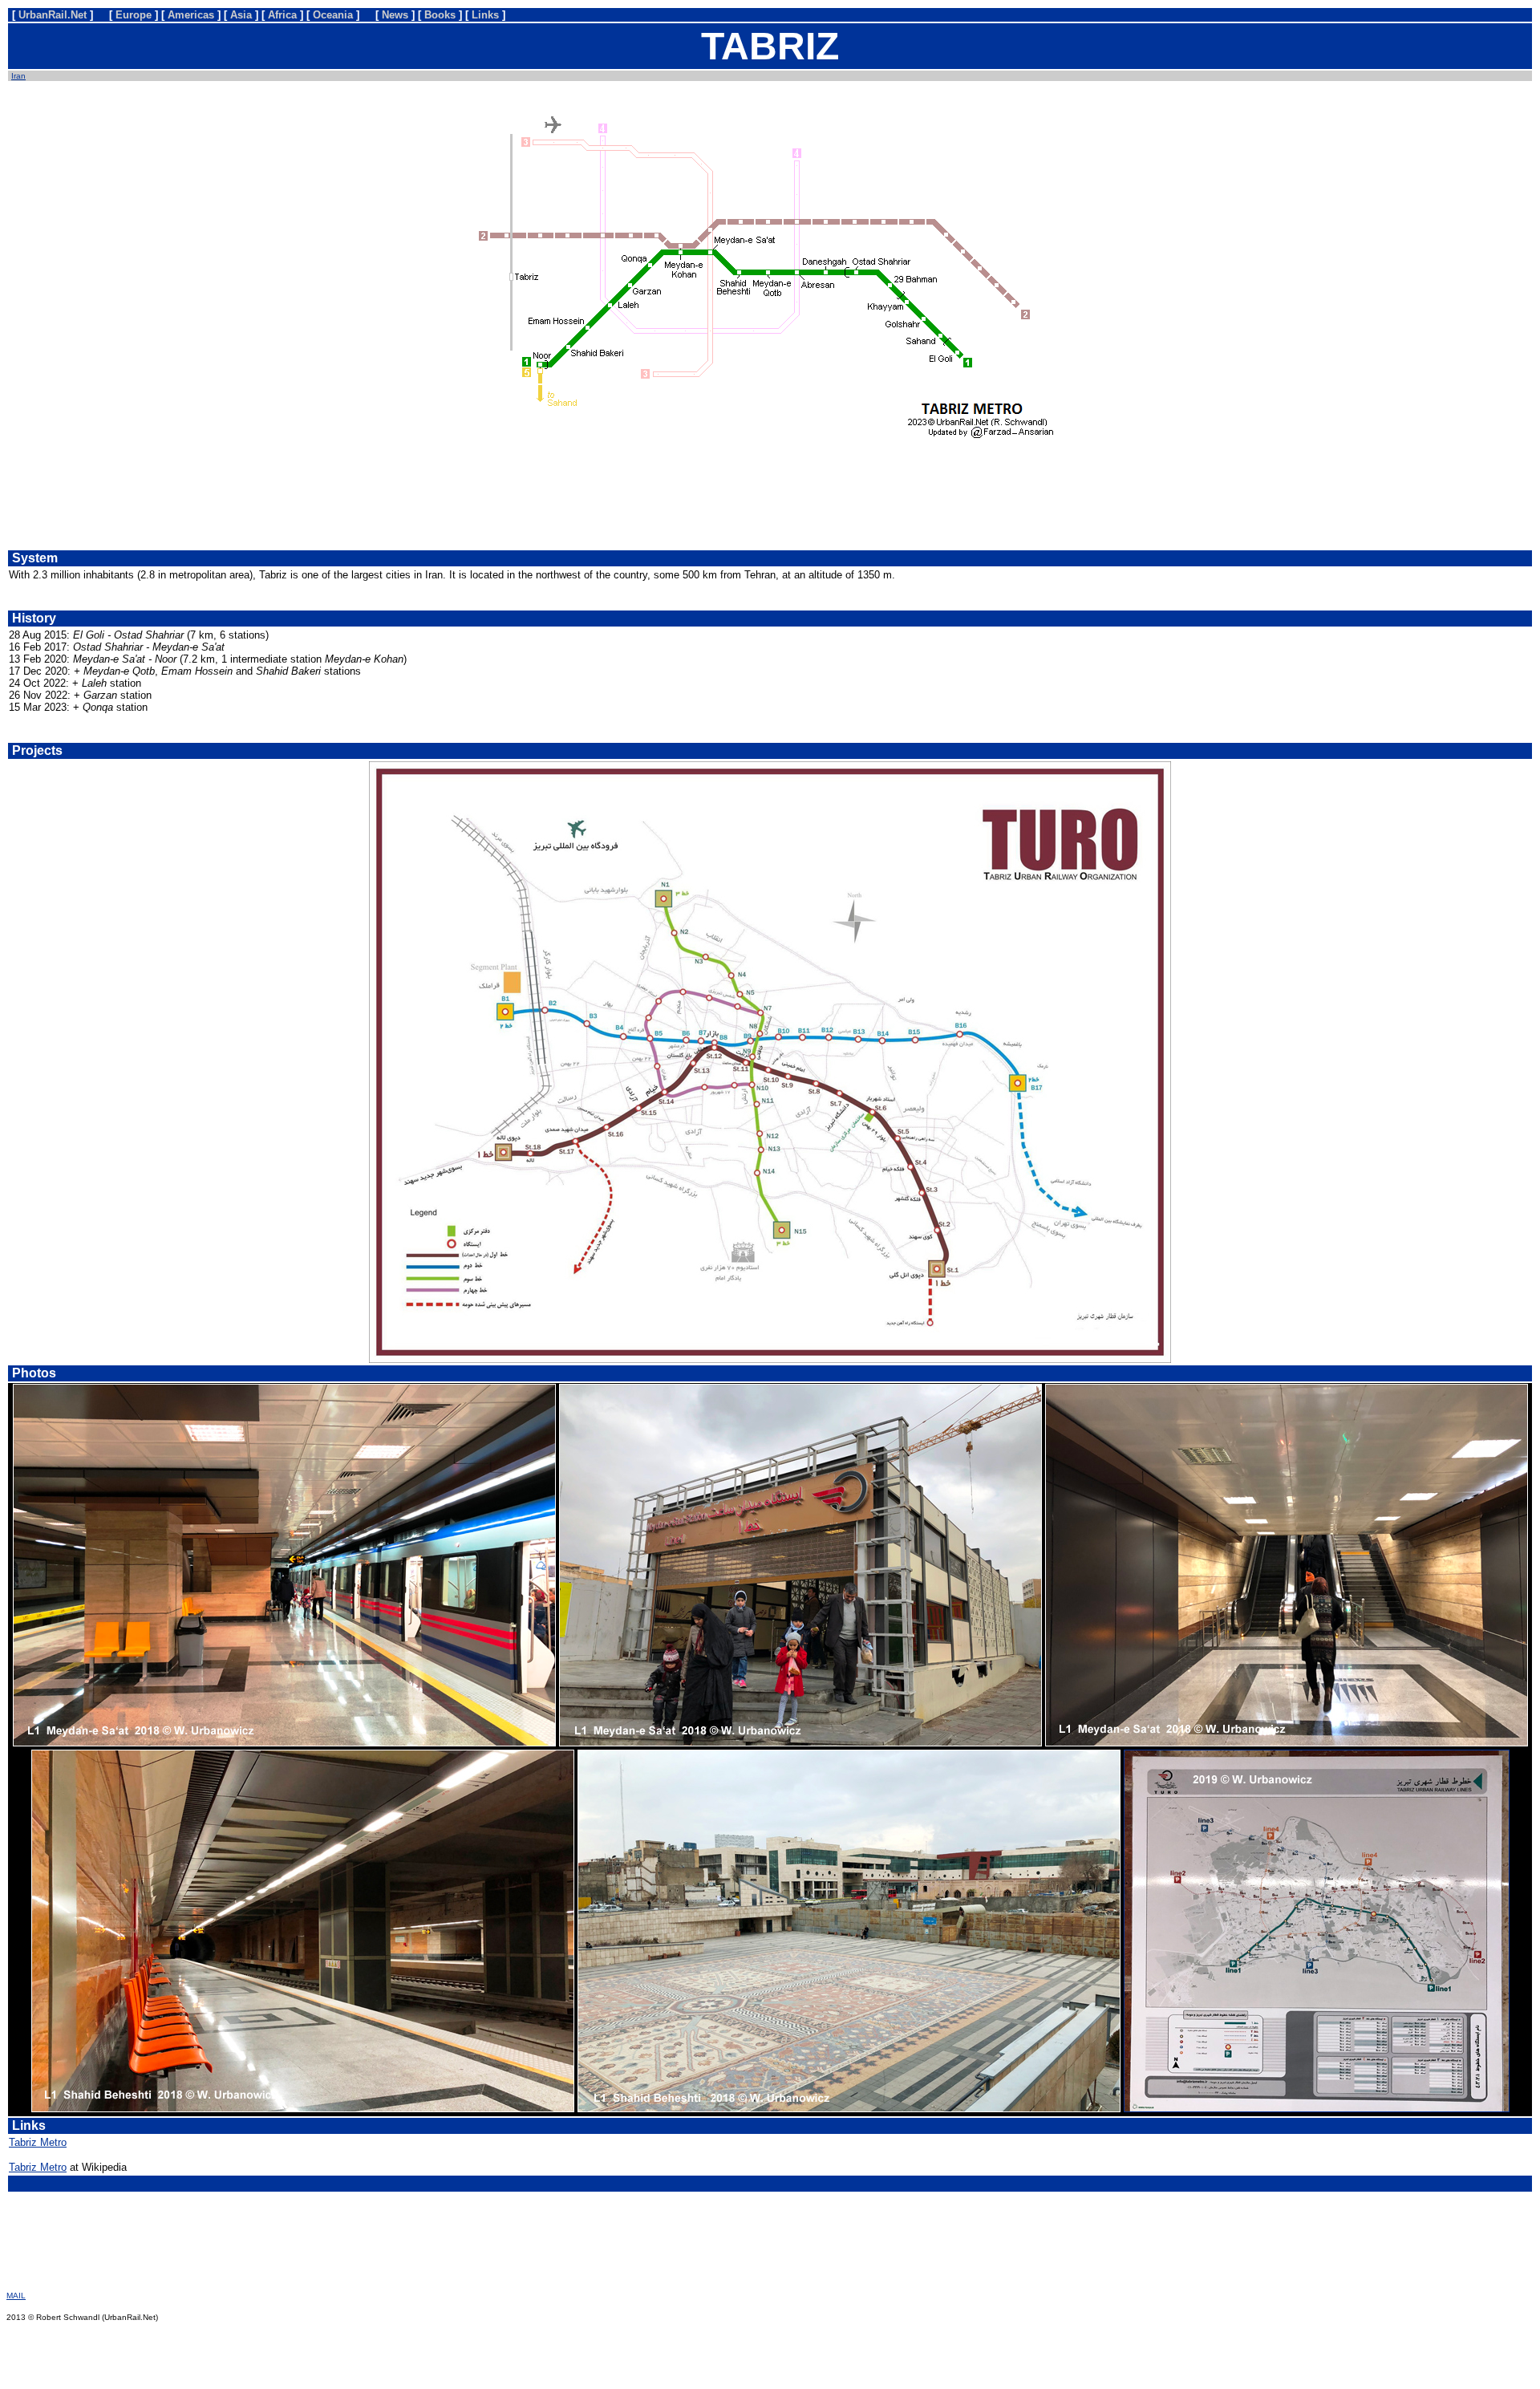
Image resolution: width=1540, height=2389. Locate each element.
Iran (18, 76)
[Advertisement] (770, 500)
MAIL (16, 2296)
